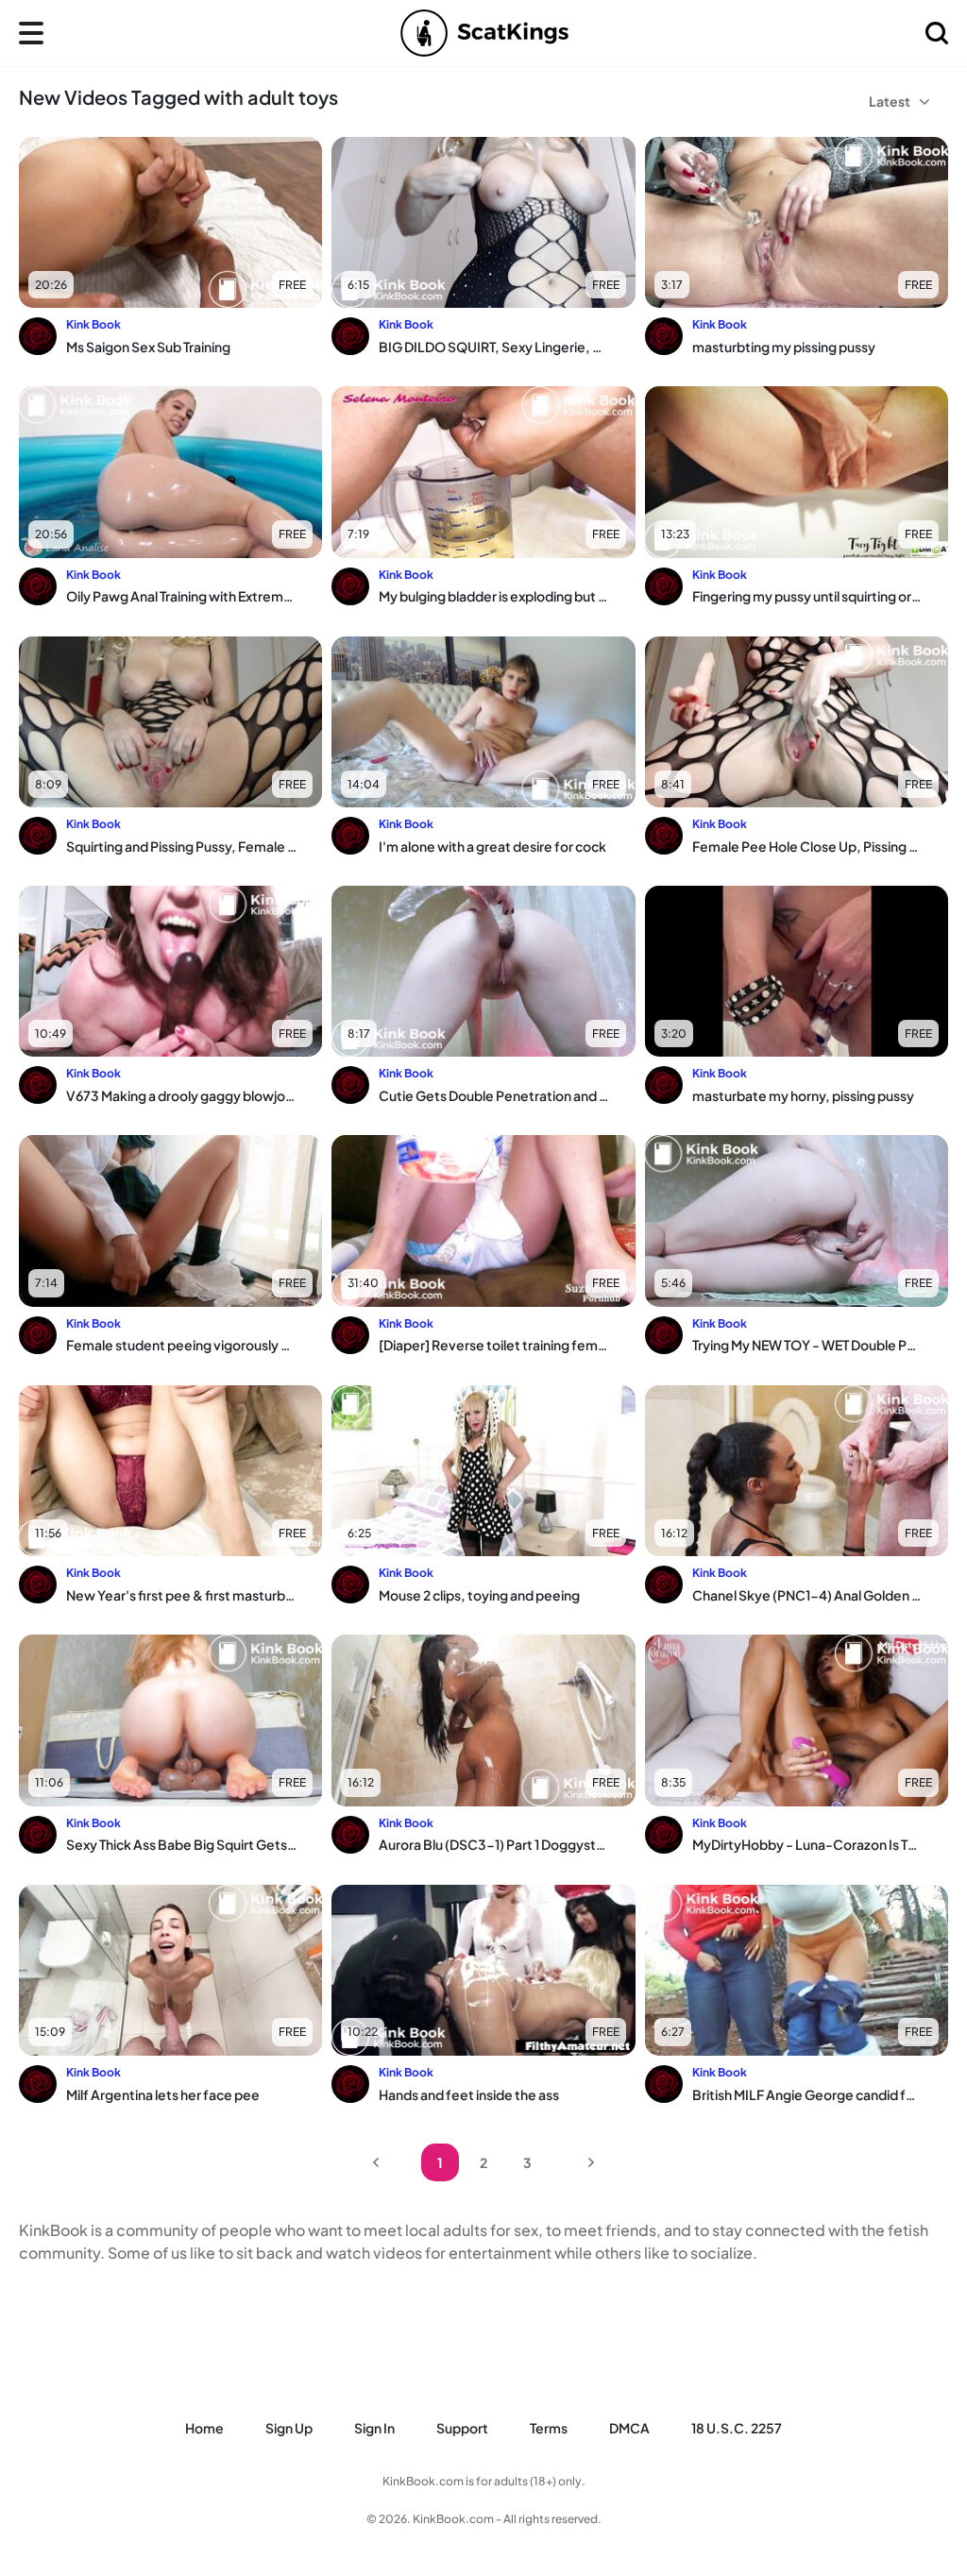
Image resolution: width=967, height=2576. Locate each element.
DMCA (629, 2428)
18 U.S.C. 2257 (737, 2428)
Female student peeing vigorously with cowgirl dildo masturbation (181, 1345)
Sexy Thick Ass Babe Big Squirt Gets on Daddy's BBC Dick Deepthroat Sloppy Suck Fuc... (181, 1844)
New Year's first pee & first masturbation (181, 1595)
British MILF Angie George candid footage (807, 2094)
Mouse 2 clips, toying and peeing (479, 1595)
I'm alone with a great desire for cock (492, 846)
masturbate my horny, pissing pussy (803, 1095)
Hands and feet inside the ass (469, 2094)
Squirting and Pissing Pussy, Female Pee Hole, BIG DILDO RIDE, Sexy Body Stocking (181, 846)
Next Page (591, 2162)
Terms (549, 2428)
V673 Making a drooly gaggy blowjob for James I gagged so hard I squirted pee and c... (181, 1095)
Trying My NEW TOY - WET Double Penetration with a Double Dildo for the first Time (807, 1345)
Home (204, 2428)
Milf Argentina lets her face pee (163, 2094)
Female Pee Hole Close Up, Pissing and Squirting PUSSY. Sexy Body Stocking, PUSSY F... (807, 846)
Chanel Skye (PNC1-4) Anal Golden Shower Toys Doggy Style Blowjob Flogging (807, 1595)
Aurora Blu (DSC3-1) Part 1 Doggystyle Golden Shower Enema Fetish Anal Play (494, 1844)
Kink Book (93, 324)
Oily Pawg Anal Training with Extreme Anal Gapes (181, 596)
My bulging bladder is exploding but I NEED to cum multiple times (494, 596)
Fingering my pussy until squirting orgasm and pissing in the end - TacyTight (807, 596)
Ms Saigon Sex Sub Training (148, 347)
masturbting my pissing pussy (784, 347)
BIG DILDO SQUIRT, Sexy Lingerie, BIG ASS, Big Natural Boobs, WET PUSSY (494, 347)
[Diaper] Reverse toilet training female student (494, 1345)
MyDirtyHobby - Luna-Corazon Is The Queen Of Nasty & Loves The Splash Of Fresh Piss (807, 1844)
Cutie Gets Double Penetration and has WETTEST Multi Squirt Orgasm (494, 1095)
